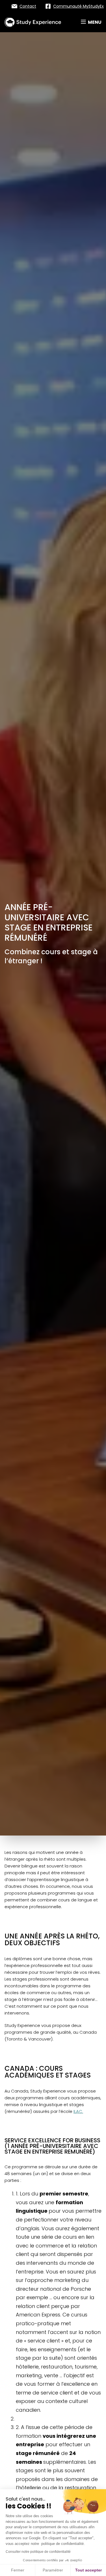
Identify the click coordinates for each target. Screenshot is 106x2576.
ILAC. (78, 2111)
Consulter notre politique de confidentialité (38, 2552)
